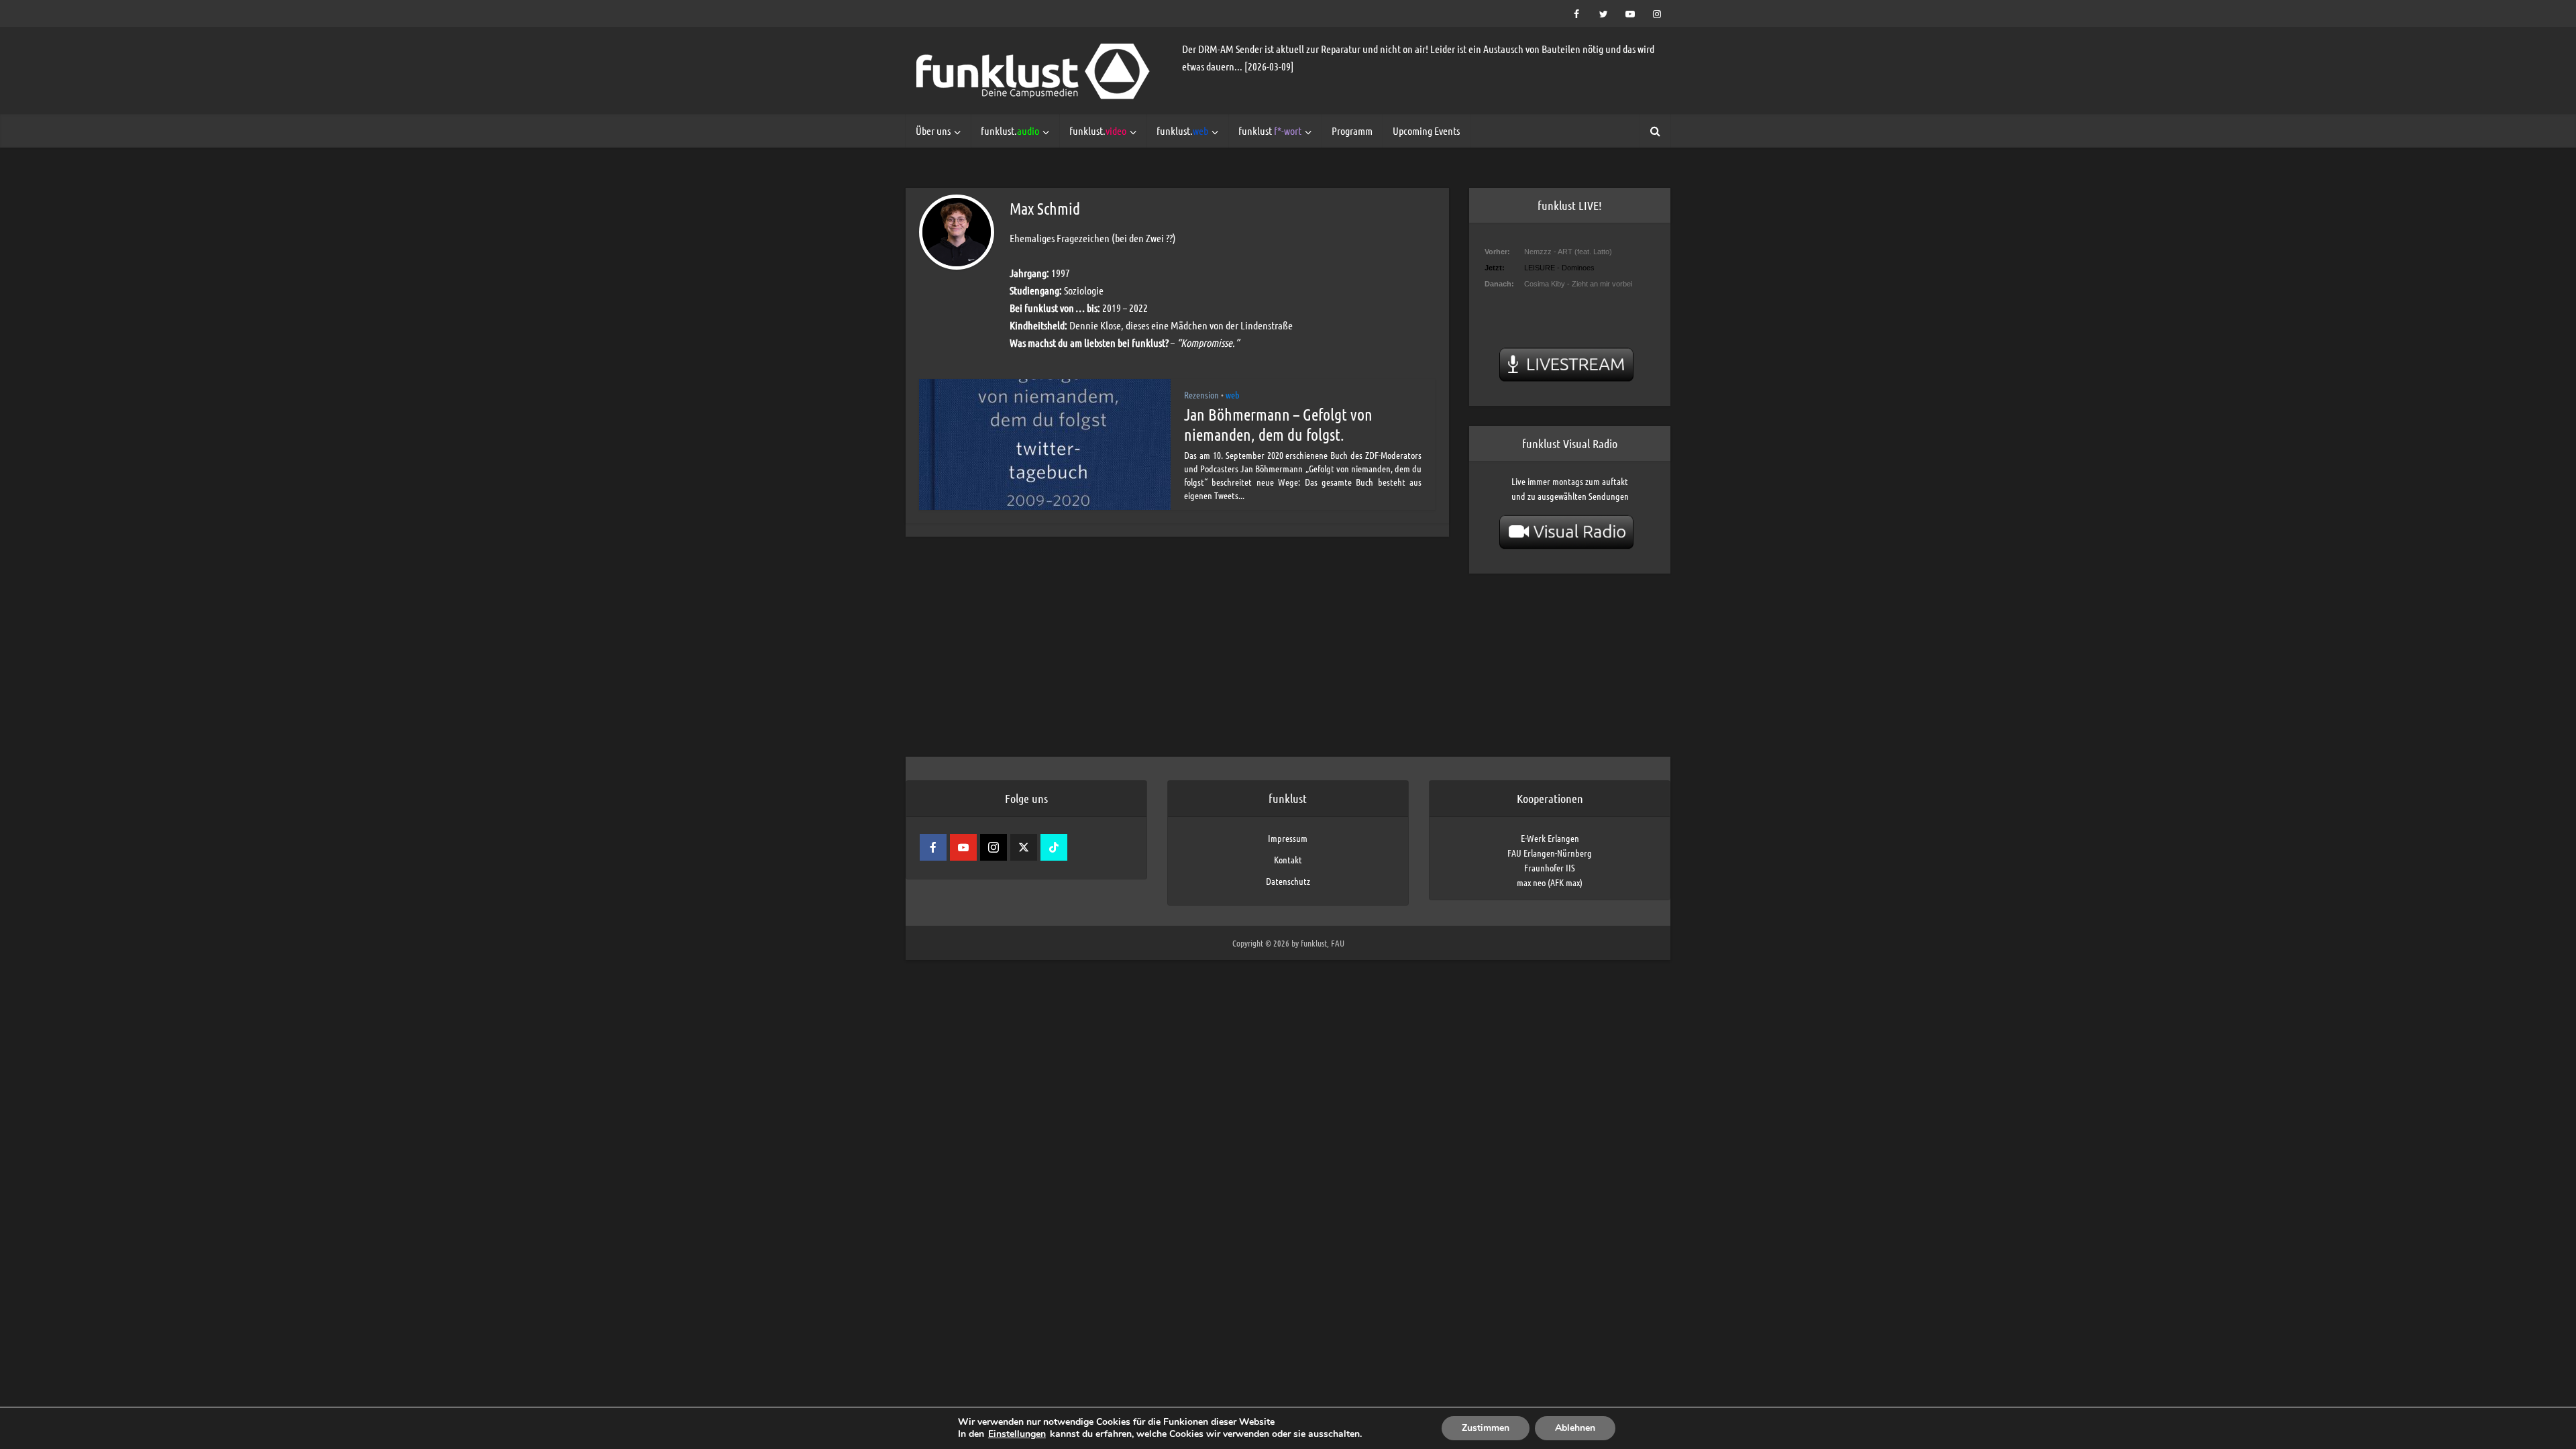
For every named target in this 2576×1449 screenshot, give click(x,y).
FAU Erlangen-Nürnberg (1550, 853)
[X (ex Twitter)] (1024, 847)
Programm (1352, 130)
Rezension (1201, 394)
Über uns (933, 130)
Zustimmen (1486, 1428)
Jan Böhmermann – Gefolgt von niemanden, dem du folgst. (1278, 424)
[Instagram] (994, 847)
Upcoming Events (1426, 130)
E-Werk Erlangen (1550, 838)
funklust (1270, 130)
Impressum (1288, 838)
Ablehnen (1575, 1428)
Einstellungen (1017, 1434)
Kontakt (1288, 859)
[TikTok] (1054, 847)
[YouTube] (963, 847)
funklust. (1010, 130)
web (1233, 394)
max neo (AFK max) (1550, 882)
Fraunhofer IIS (1550, 867)
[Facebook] (933, 847)
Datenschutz (1288, 881)
